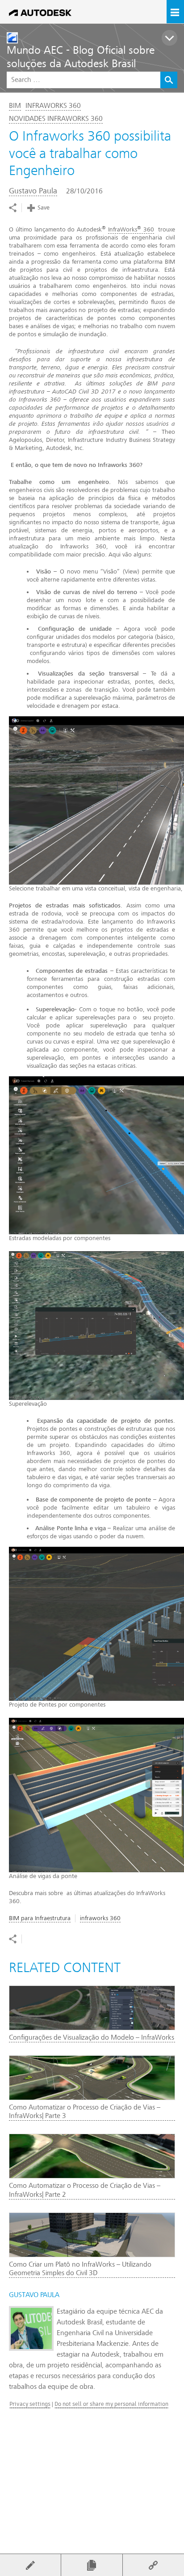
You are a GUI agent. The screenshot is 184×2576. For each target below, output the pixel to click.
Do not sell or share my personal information (111, 2404)
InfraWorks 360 (53, 106)
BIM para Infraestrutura (40, 1918)
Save (44, 208)
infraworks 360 (100, 1918)
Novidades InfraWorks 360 (56, 119)
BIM (15, 106)
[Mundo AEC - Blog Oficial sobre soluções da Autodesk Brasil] (95, 38)
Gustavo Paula (33, 191)
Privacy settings (30, 2404)
